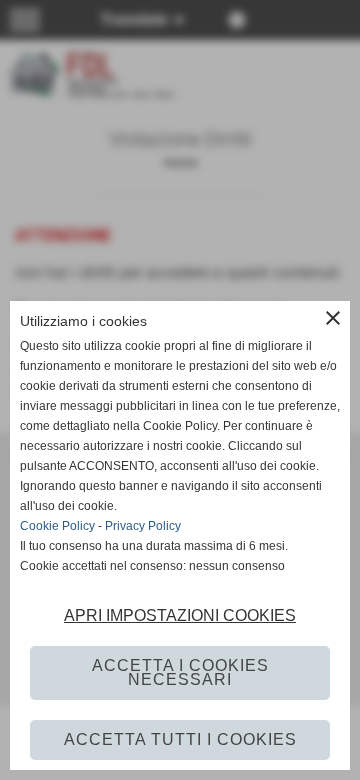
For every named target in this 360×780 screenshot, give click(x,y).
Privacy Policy (143, 526)
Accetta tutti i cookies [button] (180, 739)
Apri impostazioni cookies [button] (180, 615)
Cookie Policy (57, 526)
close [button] (333, 318)
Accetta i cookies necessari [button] (180, 672)
